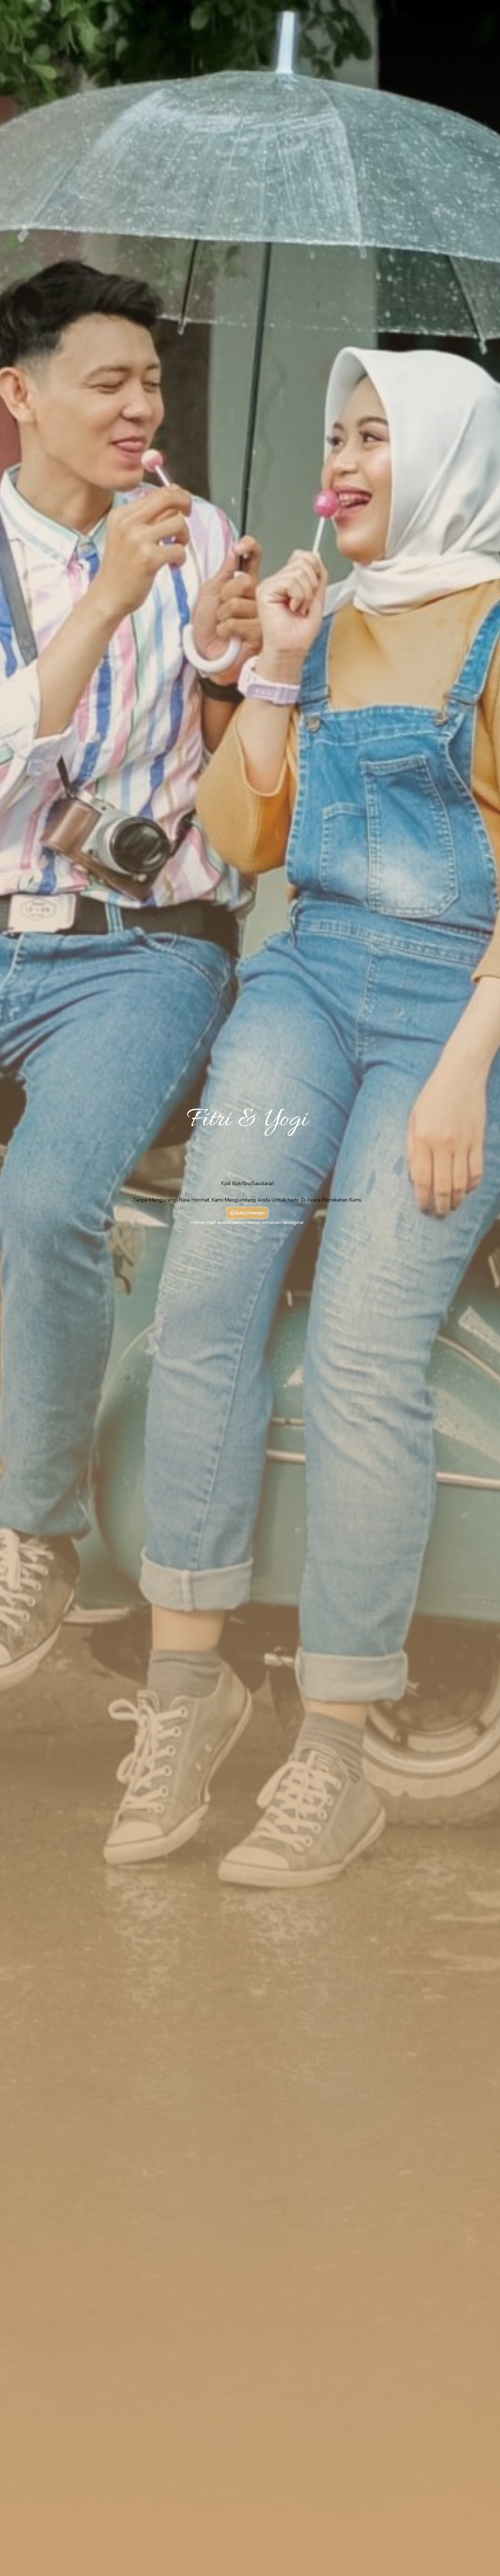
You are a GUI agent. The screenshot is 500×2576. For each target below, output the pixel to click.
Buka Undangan (250, 1213)
